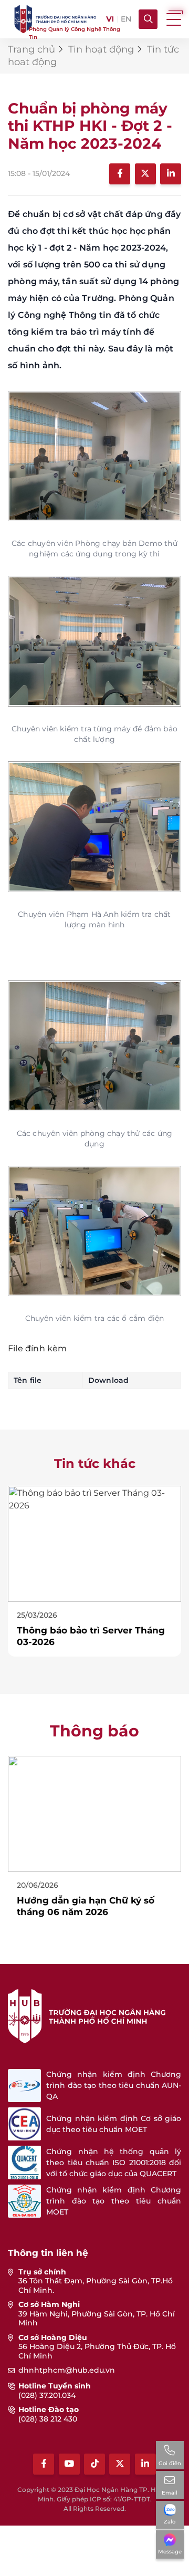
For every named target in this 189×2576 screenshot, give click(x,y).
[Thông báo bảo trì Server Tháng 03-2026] (94, 1543)
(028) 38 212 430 (48, 2419)
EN (126, 19)
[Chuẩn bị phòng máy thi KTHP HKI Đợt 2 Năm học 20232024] (94, 456)
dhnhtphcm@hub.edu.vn (67, 2370)
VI (110, 19)
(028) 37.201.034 (47, 2395)
